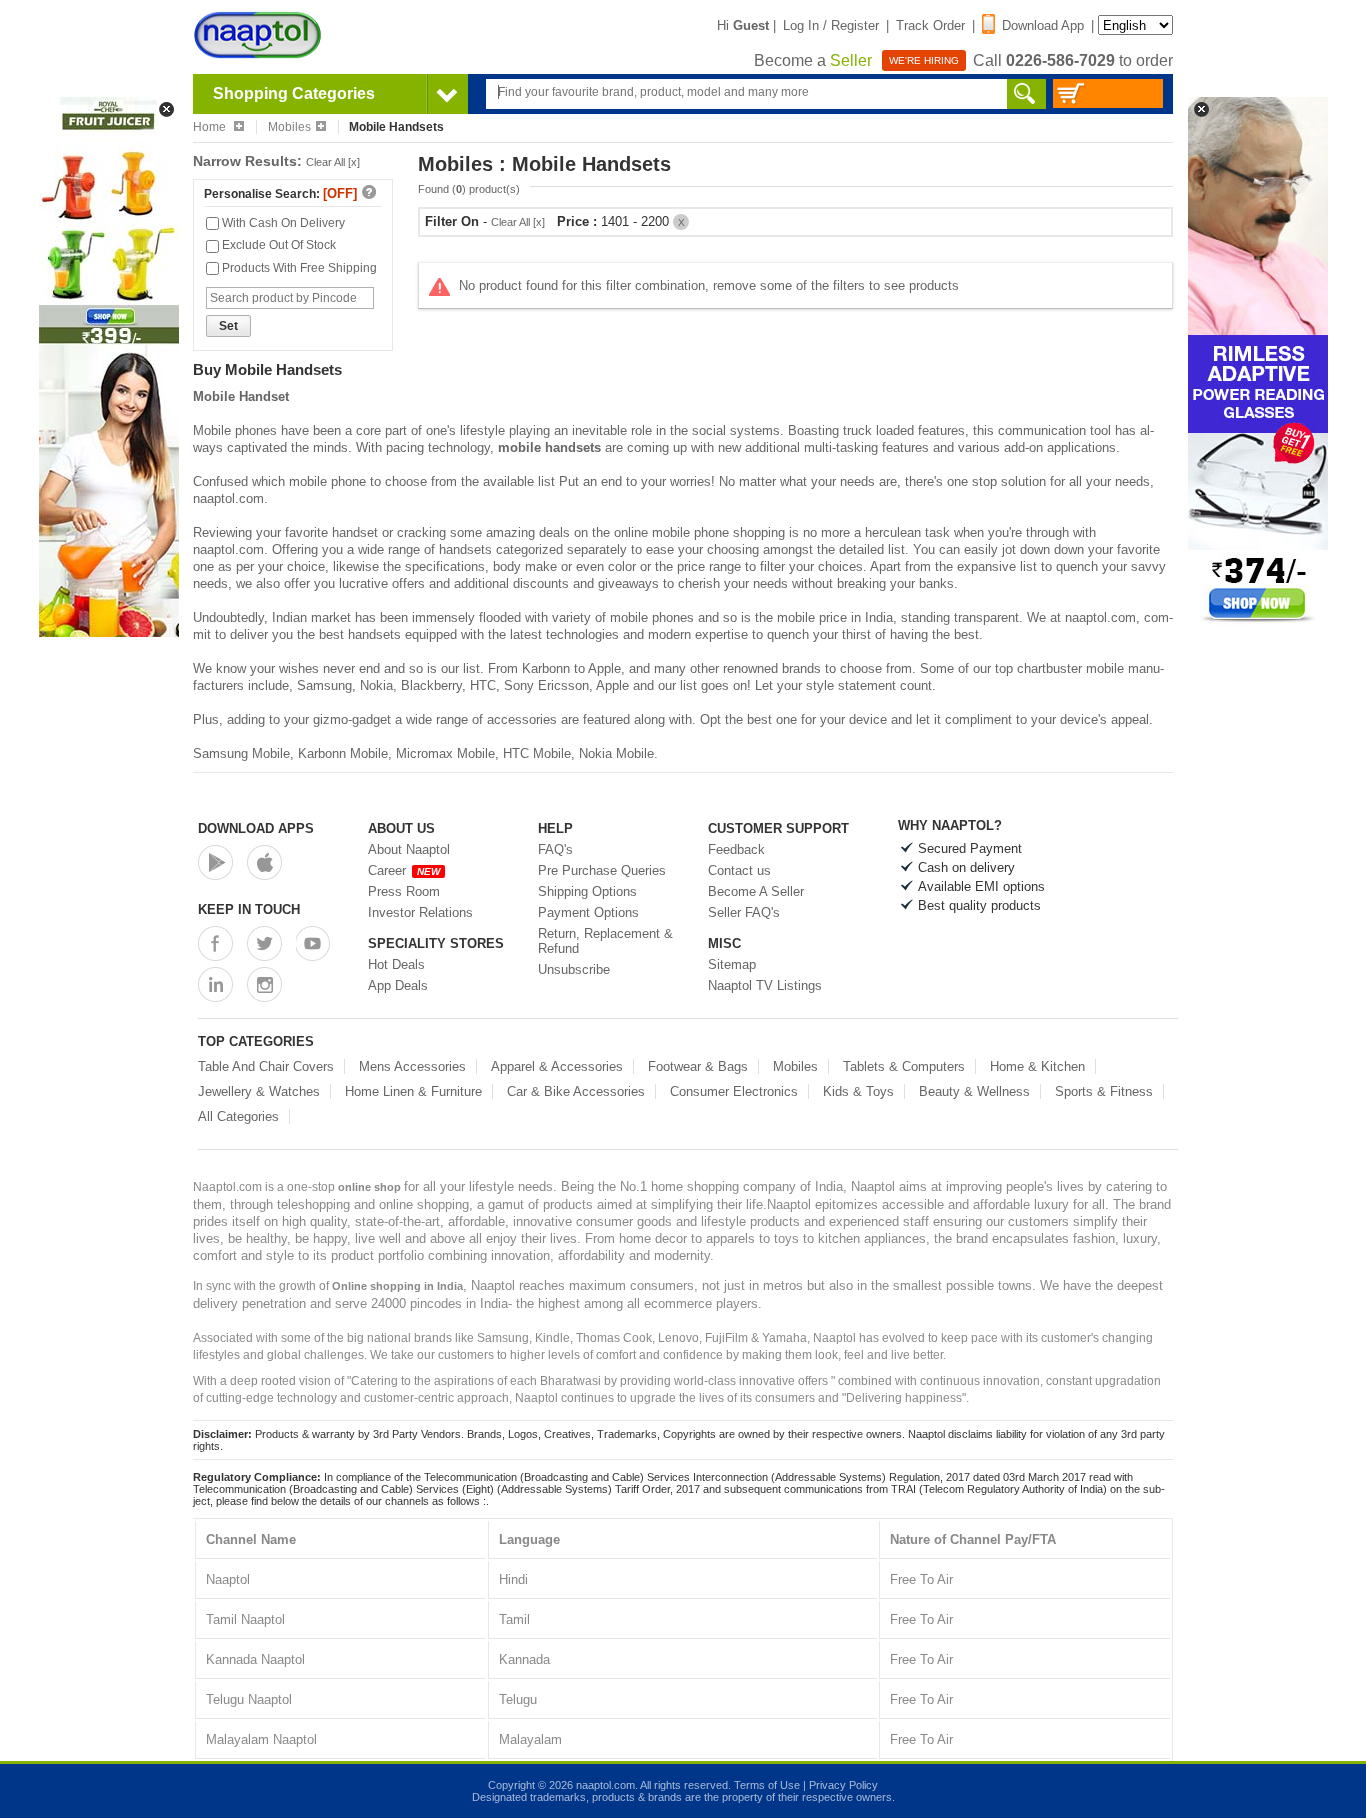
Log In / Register (831, 25)
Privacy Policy (843, 1785)
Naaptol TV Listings (765, 985)
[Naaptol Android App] (215, 862)
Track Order (930, 25)
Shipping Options (587, 891)
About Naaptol (409, 849)
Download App (1043, 25)
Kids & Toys (858, 1091)
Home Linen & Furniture (413, 1091)
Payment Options (588, 912)
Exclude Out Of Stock (277, 245)
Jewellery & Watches (259, 1091)
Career (404, 870)
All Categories (238, 1116)
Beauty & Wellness (974, 1091)
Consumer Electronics (734, 1091)
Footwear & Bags (698, 1066)
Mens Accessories (412, 1066)
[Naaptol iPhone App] (264, 862)
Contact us (739, 870)
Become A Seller (756, 891)
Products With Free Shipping (298, 268)
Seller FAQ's (744, 912)
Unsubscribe (574, 969)
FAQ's (555, 849)
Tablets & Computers (904, 1066)
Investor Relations (420, 912)
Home (211, 127)
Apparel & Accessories (557, 1066)
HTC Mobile (537, 753)
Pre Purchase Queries (602, 870)
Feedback (736, 849)
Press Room (404, 891)
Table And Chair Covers (266, 1066)
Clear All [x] (333, 162)
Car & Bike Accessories (576, 1091)
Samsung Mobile (241, 753)
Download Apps (256, 828)
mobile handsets (549, 447)
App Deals (398, 985)
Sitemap (732, 964)
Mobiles (289, 127)
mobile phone (327, 481)
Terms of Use (767, 1785)
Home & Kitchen (1037, 1066)
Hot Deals (396, 964)
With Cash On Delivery (282, 223)
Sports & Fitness (1104, 1091)
